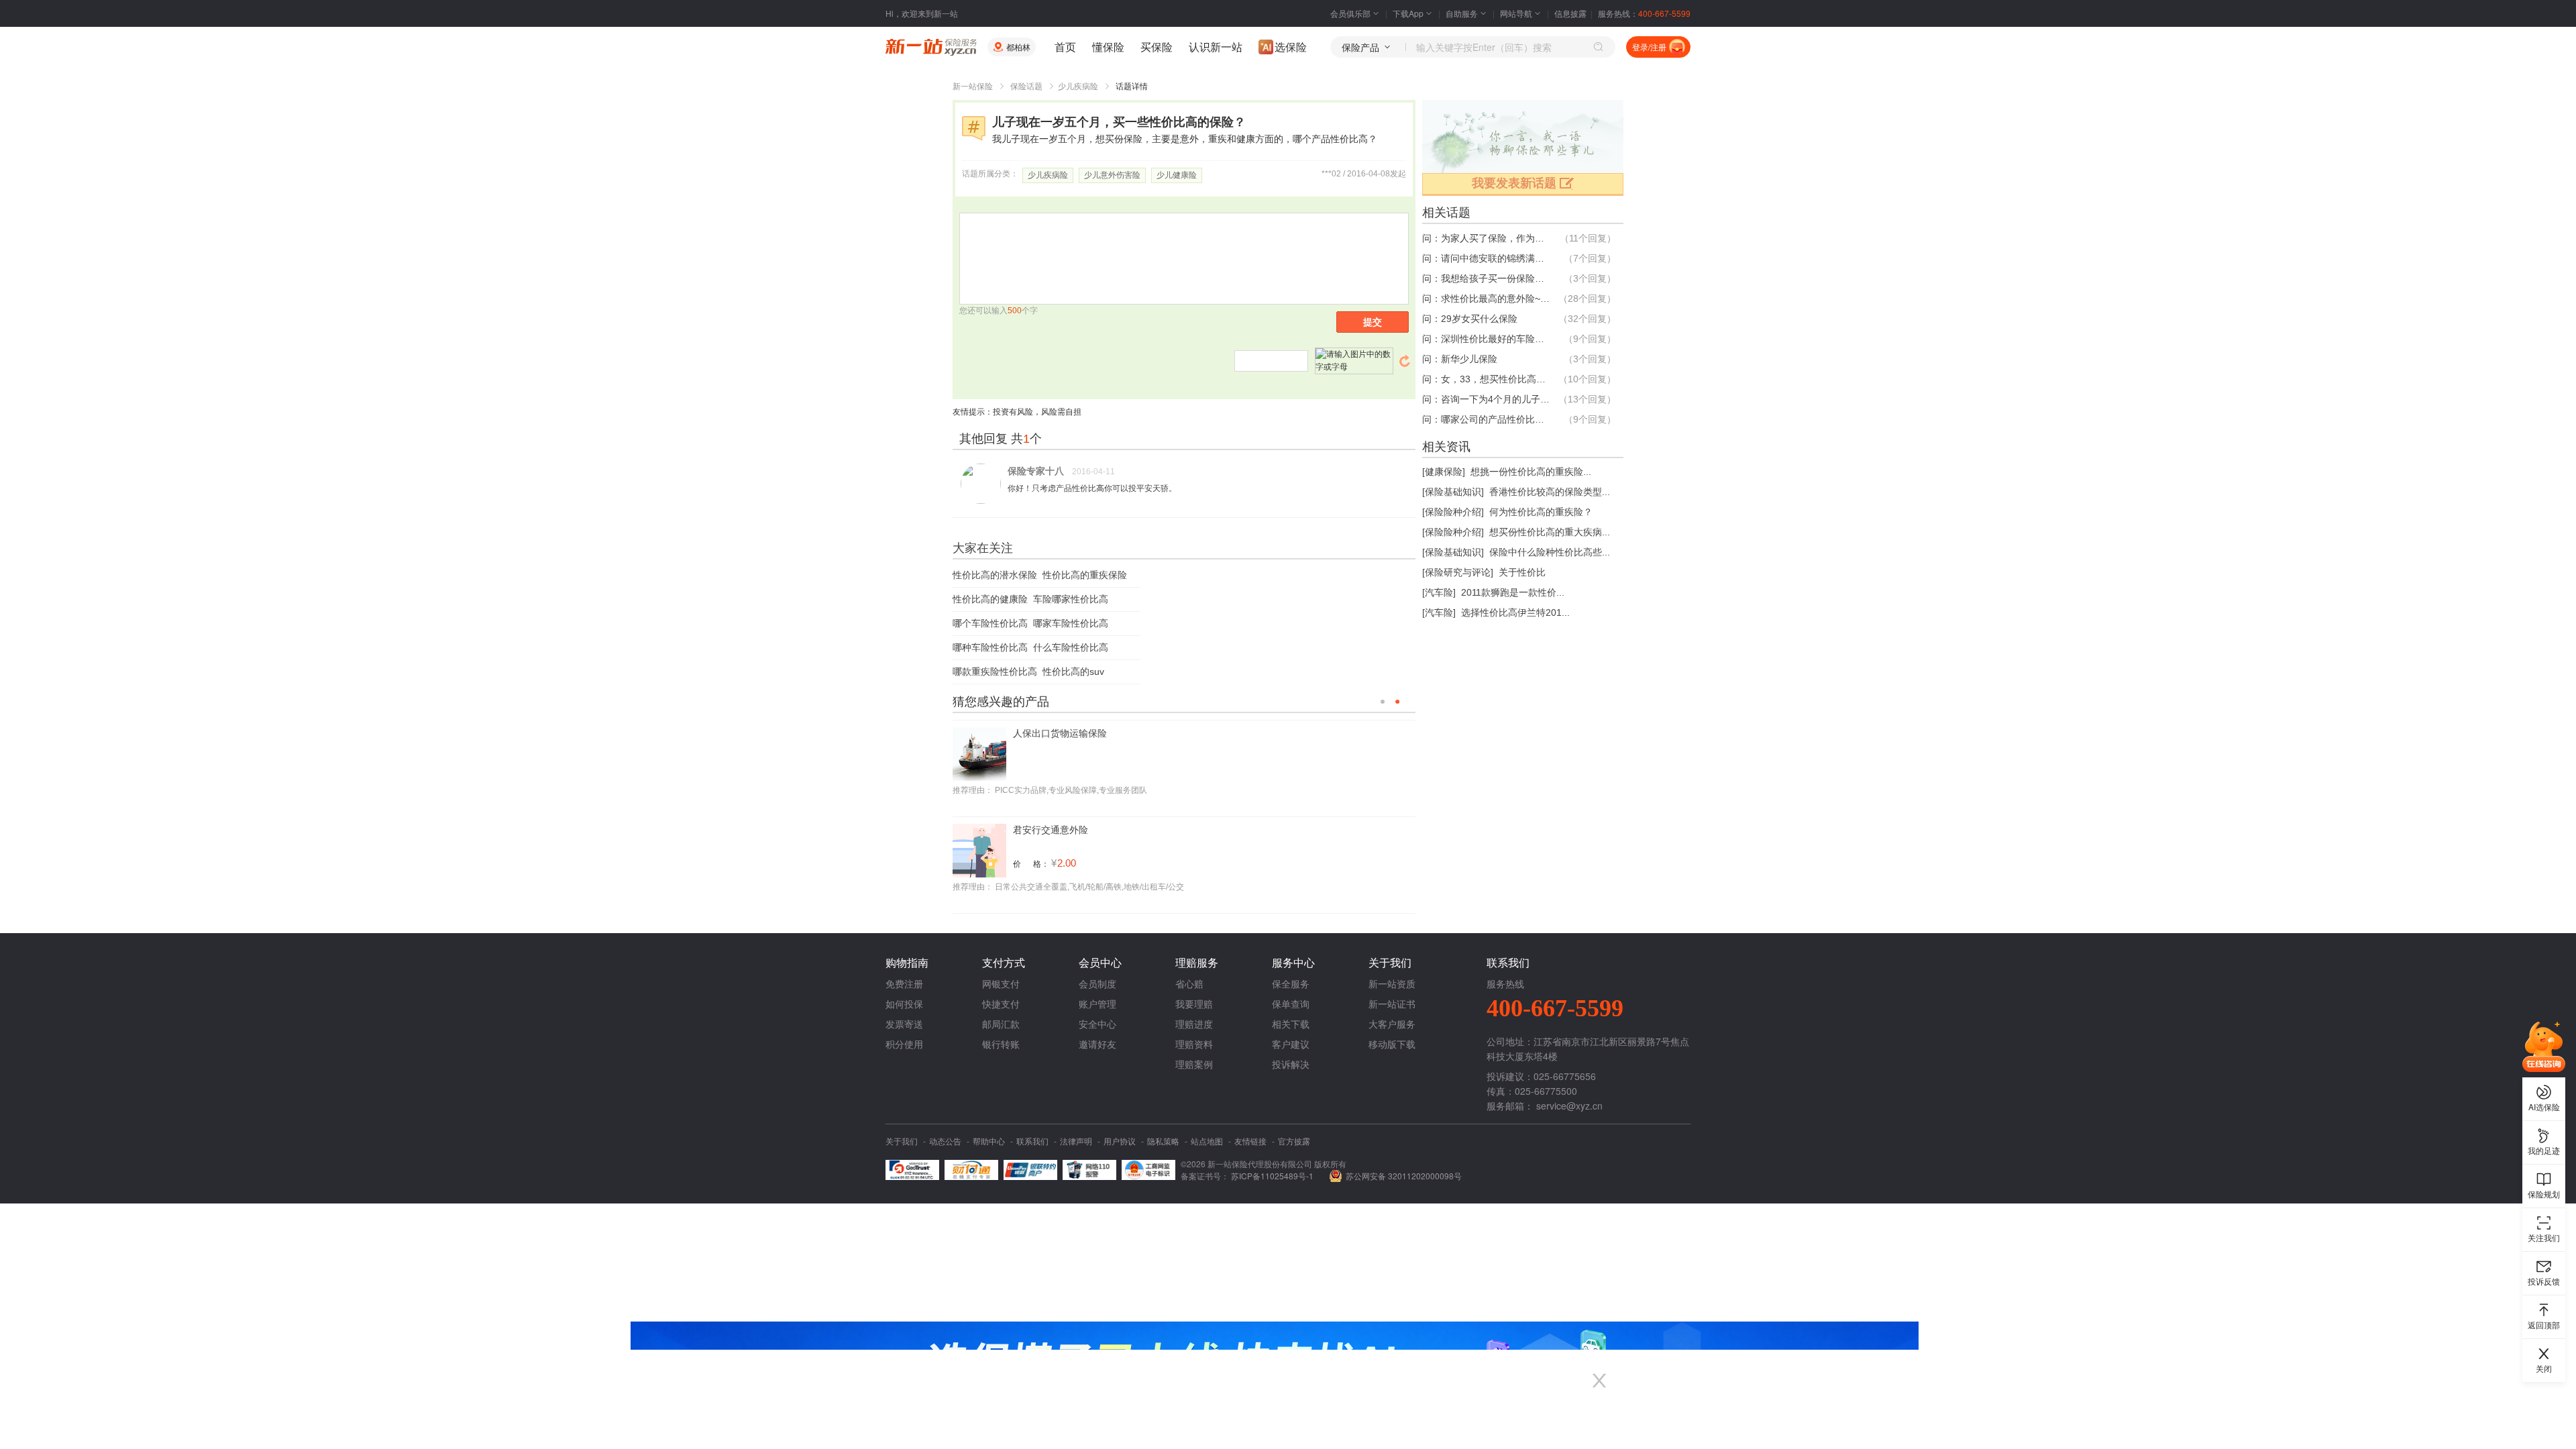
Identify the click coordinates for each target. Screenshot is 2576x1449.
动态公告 (945, 1141)
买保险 (1157, 47)
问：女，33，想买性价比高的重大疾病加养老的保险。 (1486, 379)
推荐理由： (973, 786)
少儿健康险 (1177, 175)
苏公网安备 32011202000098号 (1404, 1176)
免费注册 (904, 983)
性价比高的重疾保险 (1085, 575)
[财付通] (971, 1170)
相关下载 (1291, 1024)
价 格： (1031, 860)
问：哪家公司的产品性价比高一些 (1486, 419)
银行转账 (1001, 1044)
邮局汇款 (1001, 1024)
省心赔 (1189, 983)
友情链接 (1250, 1141)
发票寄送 (904, 1024)
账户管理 (1097, 1004)
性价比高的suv (1073, 672)
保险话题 (1026, 87)
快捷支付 (1001, 1004)
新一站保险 (973, 87)
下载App (1408, 13)
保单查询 (1291, 1004)
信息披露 (1570, 13)
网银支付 (1001, 983)
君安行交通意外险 (1051, 826)
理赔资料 (1194, 1044)
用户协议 (1120, 1141)
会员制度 (1097, 983)
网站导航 (1516, 13)
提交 (1373, 322)
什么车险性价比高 (1071, 647)
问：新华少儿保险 (1460, 359)
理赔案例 (1194, 1064)
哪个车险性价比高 (990, 623)
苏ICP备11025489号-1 (1273, 1176)
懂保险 (1108, 47)
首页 (1065, 47)
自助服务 (1462, 13)
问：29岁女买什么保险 (1470, 319)
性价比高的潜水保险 (995, 575)
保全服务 (1291, 983)
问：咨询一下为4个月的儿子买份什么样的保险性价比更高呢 (1486, 399)
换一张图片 (1405, 361)
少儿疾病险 (1078, 87)
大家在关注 (983, 548)
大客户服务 (1392, 1024)
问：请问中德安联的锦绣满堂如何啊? (1486, 258)
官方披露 (1294, 1141)
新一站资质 (1392, 983)
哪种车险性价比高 (990, 647)
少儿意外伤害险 (1112, 175)
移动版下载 (1392, 1044)
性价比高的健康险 (990, 599)
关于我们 (902, 1141)
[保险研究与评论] (1458, 572)
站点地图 (1207, 1141)
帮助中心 (989, 1141)
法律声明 (1076, 1141)
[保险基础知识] (1453, 492)
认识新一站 (1216, 47)
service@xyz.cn (1569, 1106)
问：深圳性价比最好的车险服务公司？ (1486, 339)
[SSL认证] (912, 1170)
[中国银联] (1030, 1170)
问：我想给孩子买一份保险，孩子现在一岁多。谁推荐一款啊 (1486, 278)
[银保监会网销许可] (1148, 1170)
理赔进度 (1194, 1024)
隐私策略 (1163, 1141)
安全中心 (1097, 1024)
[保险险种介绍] (1453, 512)
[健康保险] (1444, 472)
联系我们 (1032, 1141)
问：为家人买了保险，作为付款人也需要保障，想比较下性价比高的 (1486, 238)
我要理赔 (1194, 1004)
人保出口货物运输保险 (1060, 729)
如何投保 (904, 1004)
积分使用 (904, 1044)
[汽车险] (1439, 592)
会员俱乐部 (1350, 13)
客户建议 (1291, 1044)
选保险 (1291, 47)
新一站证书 (1392, 1004)
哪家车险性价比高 (1071, 623)
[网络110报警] (1089, 1170)
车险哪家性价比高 (1071, 599)
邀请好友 (1097, 1044)
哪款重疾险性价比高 (995, 672)
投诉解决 (1291, 1064)
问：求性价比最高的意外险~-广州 (1486, 299)
